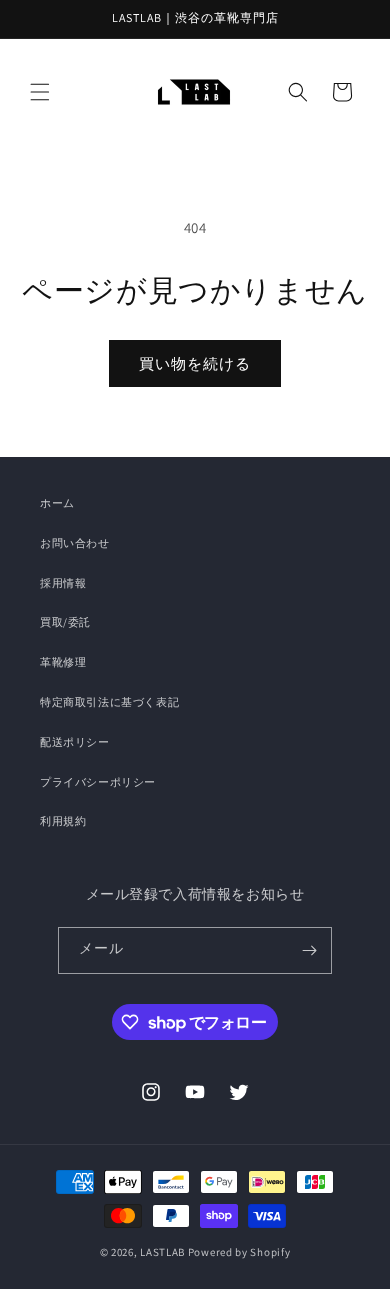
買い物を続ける (195, 363)
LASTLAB (162, 1252)
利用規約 (63, 821)
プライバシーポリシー (98, 782)
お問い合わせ (75, 543)
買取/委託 (65, 622)
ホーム (57, 503)
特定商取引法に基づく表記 (109, 702)
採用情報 (63, 583)
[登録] (309, 950)
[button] (40, 92)
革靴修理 (63, 662)
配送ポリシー (75, 742)
